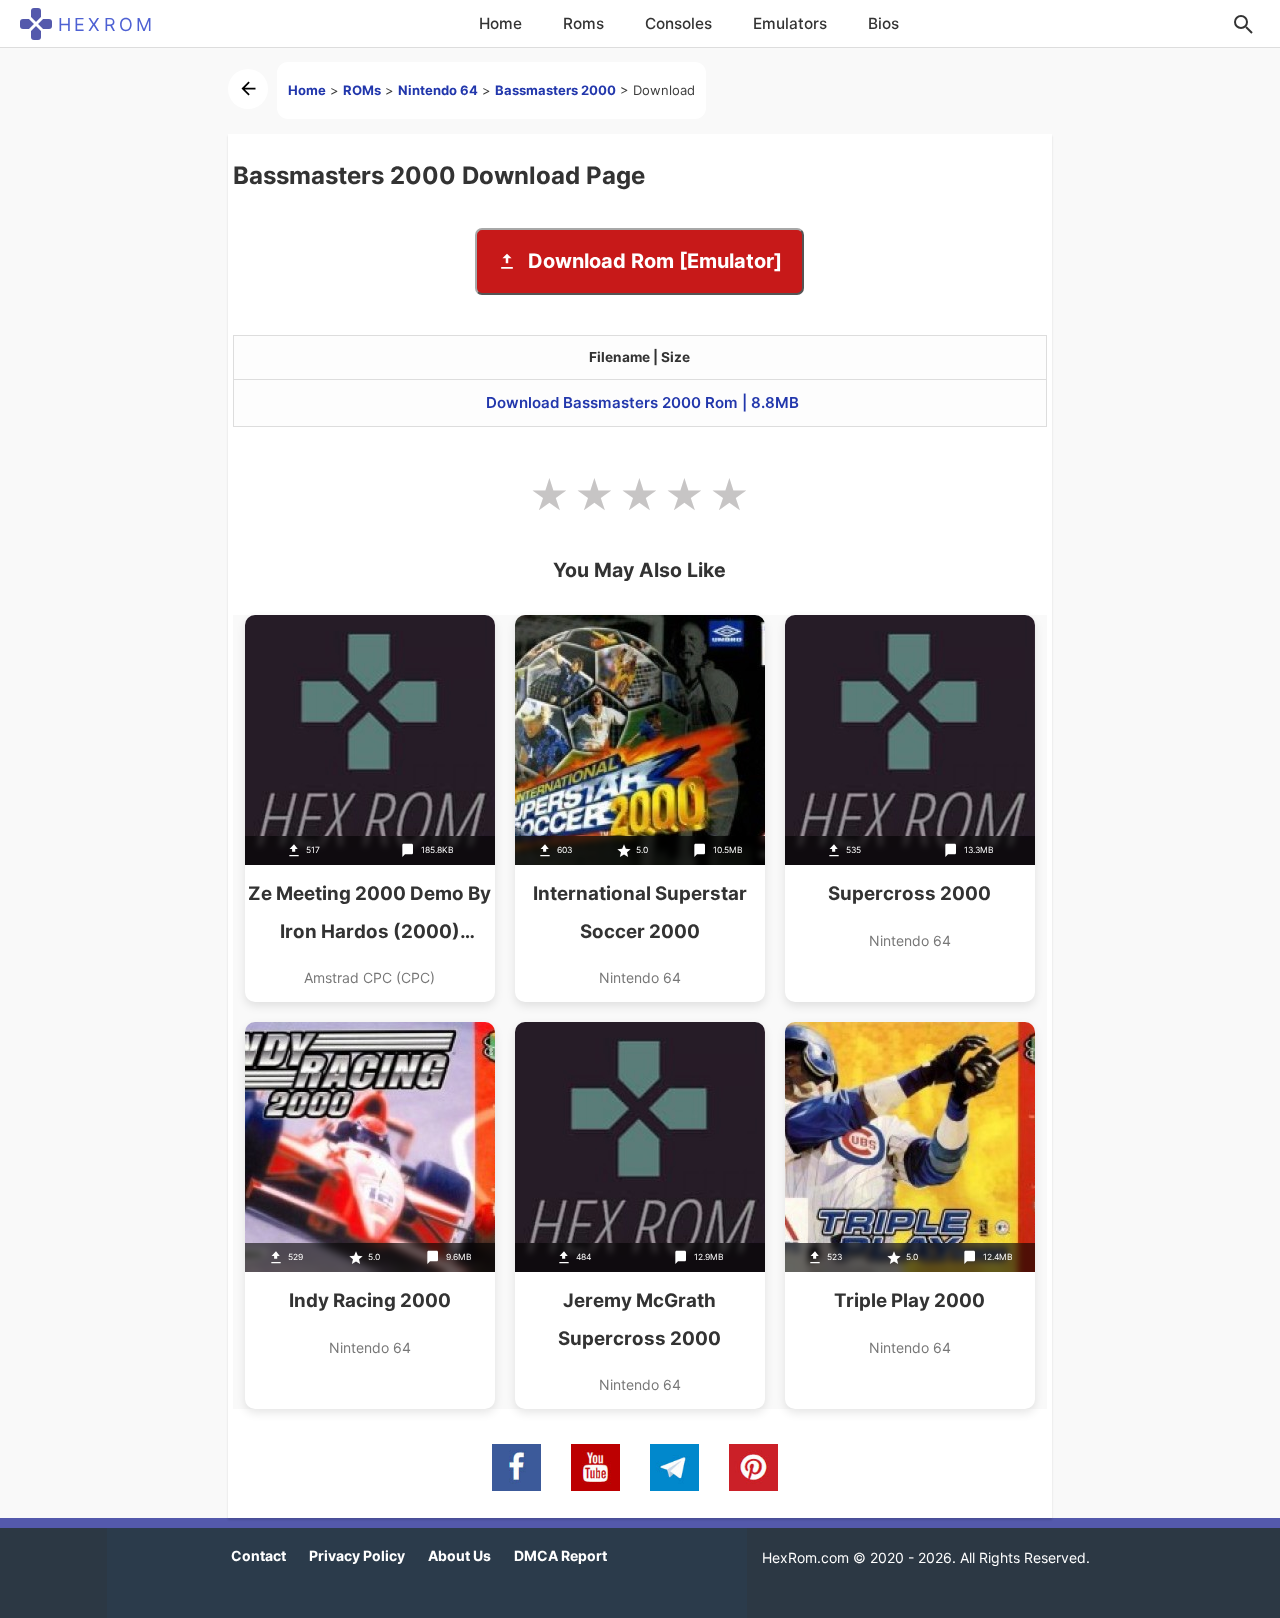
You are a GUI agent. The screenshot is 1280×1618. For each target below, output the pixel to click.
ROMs (362, 90)
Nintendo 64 (438, 90)
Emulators (790, 23)
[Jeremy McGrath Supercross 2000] (640, 1215)
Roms (583, 23)
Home (500, 23)
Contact (258, 1555)
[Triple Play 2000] (910, 1215)
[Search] (1243, 24)
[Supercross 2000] (910, 808)
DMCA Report (560, 1555)
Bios (883, 23)
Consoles (678, 23)
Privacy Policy (357, 1555)
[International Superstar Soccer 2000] (640, 808)
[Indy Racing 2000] (370, 1215)
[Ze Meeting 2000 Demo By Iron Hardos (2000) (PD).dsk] (370, 808)
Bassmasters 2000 (555, 90)
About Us (459, 1555)
